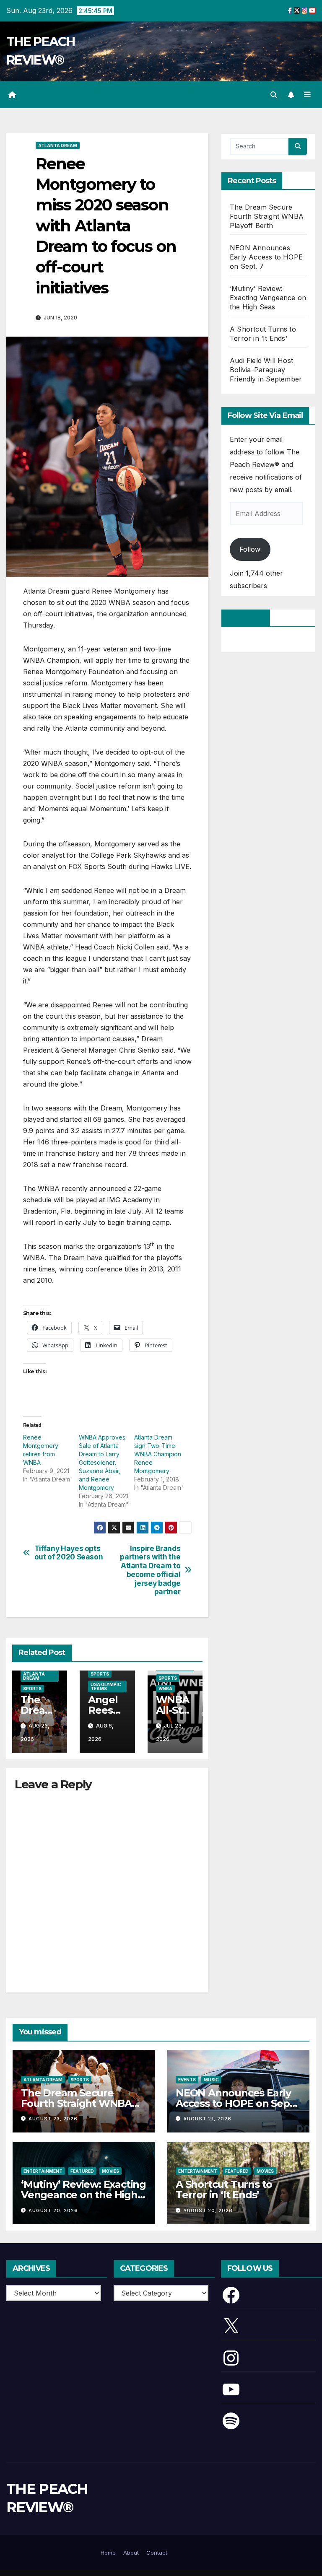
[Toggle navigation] (307, 95)
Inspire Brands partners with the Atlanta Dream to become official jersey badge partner (150, 1570)
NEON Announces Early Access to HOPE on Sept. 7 (266, 257)
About (131, 2553)
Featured (82, 2171)
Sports (32, 1689)
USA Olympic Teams (106, 1686)
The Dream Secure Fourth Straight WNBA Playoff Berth (267, 216)
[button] (274, 95)
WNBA (165, 1689)
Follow (250, 549)
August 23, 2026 (53, 2119)
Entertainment (43, 2171)
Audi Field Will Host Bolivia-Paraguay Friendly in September (266, 370)
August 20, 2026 (53, 2210)
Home (108, 2553)
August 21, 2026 (207, 2119)
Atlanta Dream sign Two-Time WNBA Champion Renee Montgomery (158, 1454)
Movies (110, 2171)
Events (187, 2080)
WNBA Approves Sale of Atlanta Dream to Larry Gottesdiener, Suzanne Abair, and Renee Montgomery (102, 1462)
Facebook (246, 618)
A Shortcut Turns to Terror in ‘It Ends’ (224, 2189)
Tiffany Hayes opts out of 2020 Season (69, 1553)
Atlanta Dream (58, 145)
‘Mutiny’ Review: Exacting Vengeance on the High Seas (268, 298)
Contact (157, 2553)
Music (211, 2080)
